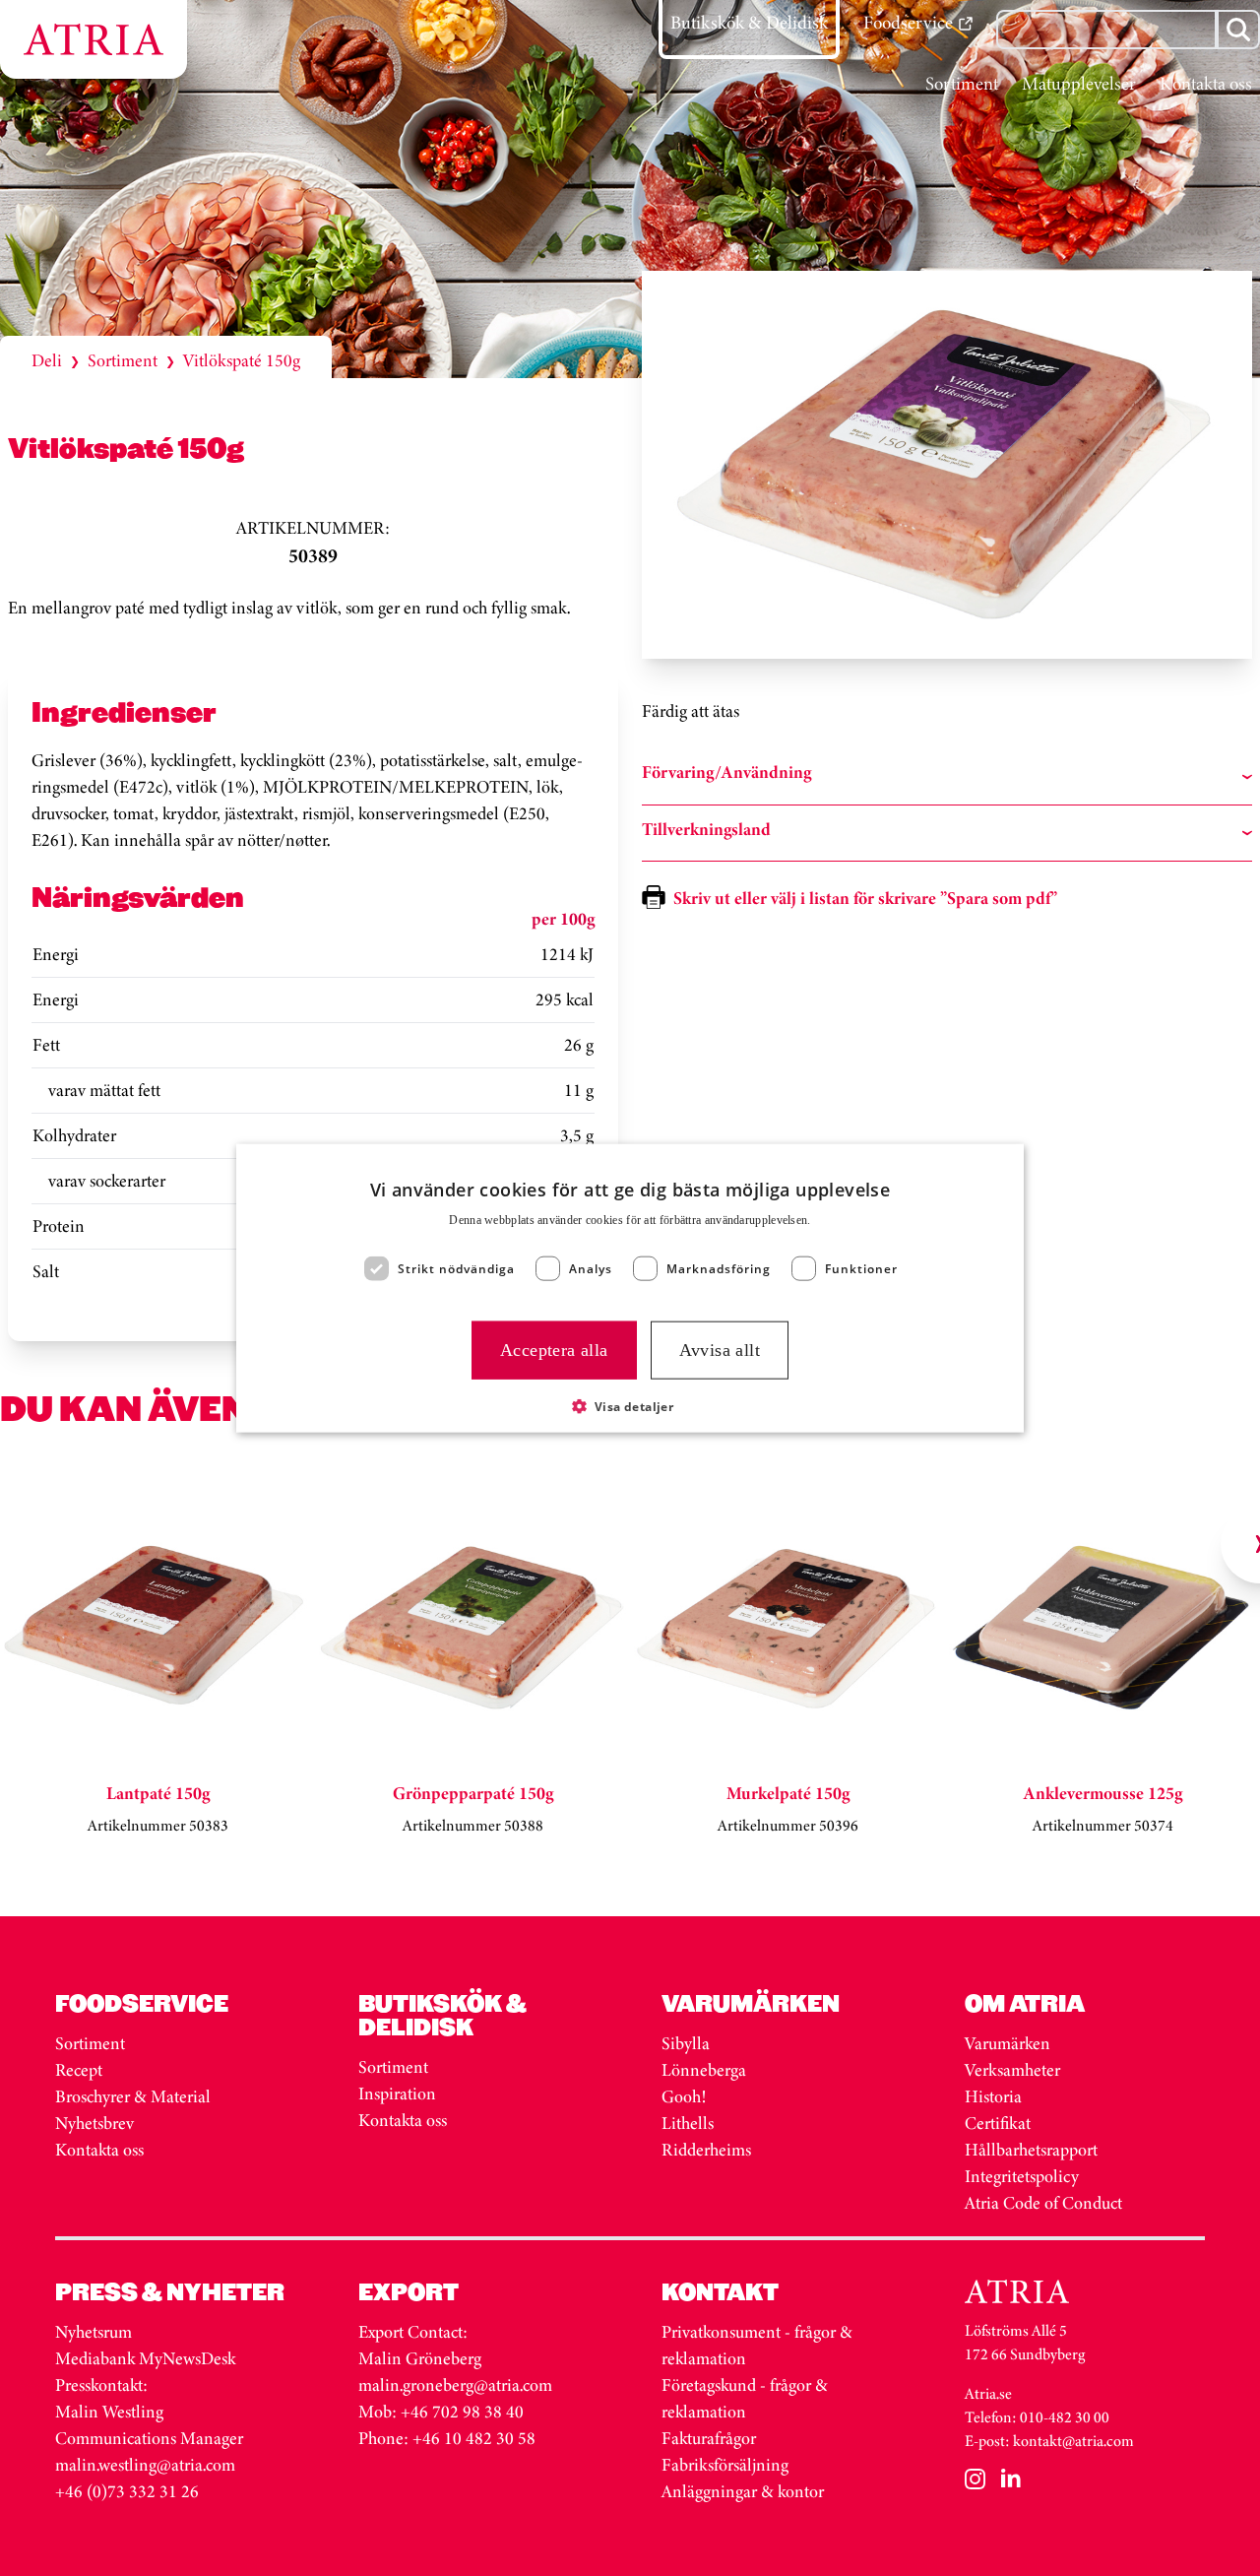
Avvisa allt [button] (720, 1350)
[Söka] (1238, 30)
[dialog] (630, 1288)
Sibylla (686, 2043)
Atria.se (988, 2393)
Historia (993, 2096)
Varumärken (1009, 2043)
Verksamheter (1012, 2070)
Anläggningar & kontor (743, 2491)
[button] (630, 1405)
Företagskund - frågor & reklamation (745, 2398)
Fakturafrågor (709, 2438)
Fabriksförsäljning (725, 2465)
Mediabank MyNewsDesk (147, 2358)
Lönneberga (704, 2070)
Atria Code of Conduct (1043, 2203)
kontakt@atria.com (1073, 2441)
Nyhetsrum (94, 2332)
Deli (47, 360)
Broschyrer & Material (135, 2096)
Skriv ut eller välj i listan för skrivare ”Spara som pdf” (865, 898)
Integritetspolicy (1022, 2176)
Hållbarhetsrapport (1031, 2150)
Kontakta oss (99, 2150)
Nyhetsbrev (94, 2123)
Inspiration (397, 2093)
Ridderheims (706, 2150)
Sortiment (123, 360)
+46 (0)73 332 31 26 (127, 2491)
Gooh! (684, 2096)
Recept (79, 2070)
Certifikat (998, 2123)
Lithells (688, 2123)
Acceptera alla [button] (554, 1350)
